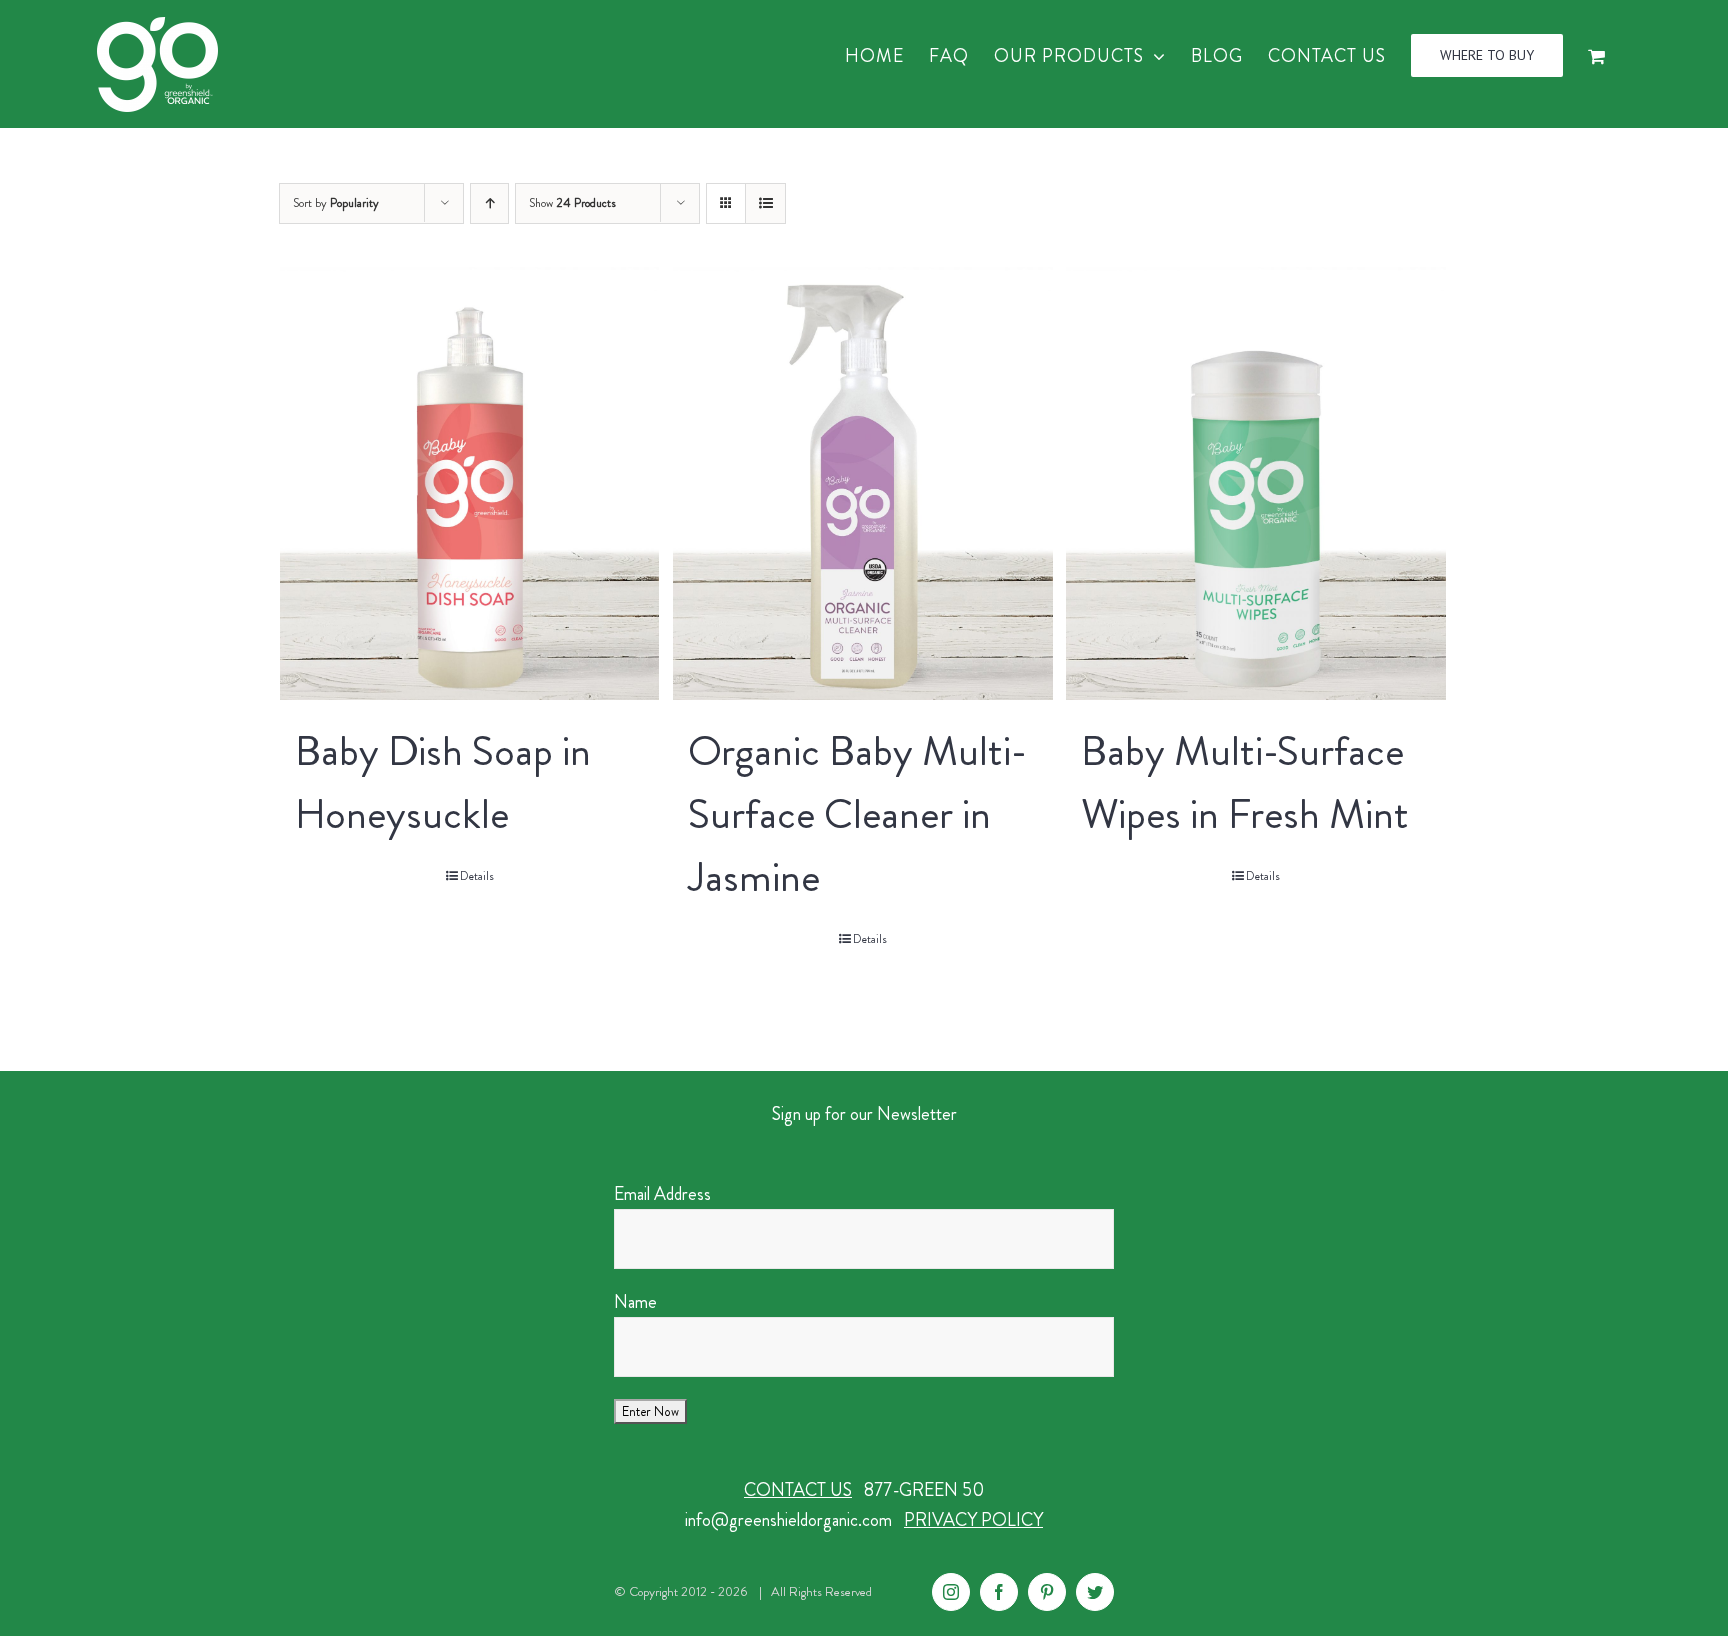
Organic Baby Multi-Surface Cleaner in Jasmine (857, 814)
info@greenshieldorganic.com (788, 1520)
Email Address (662, 1194)
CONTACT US (798, 1490)
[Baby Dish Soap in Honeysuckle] (469, 483)
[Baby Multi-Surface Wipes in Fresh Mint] (1255, 483)
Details (477, 876)
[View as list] (765, 203)
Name (635, 1302)
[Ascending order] (489, 203)
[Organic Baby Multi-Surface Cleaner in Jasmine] (862, 483)
